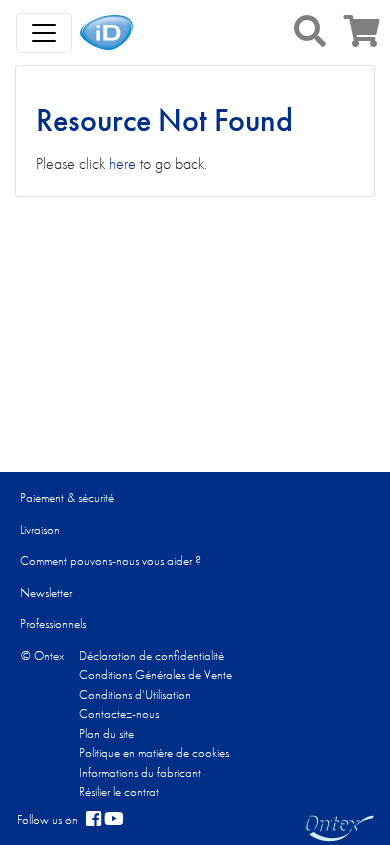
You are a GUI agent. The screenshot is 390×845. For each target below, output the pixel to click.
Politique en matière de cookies (154, 752)
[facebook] (93, 820)
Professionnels (53, 623)
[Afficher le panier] (362, 37)
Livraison (40, 529)
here (122, 163)
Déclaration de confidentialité (151, 655)
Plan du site (106, 733)
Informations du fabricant (140, 772)
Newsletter (46, 592)
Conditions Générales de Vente (155, 674)
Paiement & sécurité (67, 497)
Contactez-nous (119, 713)
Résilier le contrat (119, 791)
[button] (310, 31)
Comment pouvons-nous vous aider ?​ (110, 560)
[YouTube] (114, 820)
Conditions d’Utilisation (135, 694)
